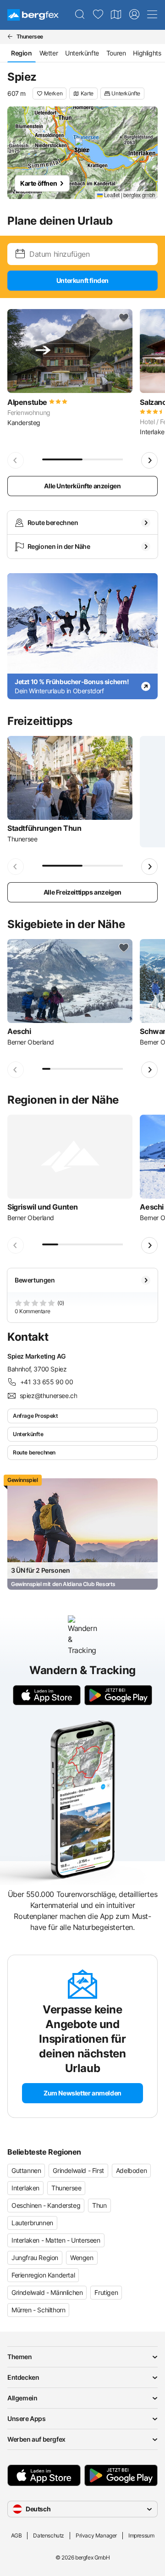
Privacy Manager (96, 2535)
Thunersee (66, 2188)
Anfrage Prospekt (36, 1416)
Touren (116, 53)
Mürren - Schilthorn (38, 2310)
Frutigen (106, 2292)
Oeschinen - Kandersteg (46, 2205)
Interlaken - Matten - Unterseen (56, 2240)
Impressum (141, 2535)
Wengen (82, 2258)
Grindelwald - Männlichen (47, 2292)
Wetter (49, 53)
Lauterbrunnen (32, 2223)
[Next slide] (149, 460)
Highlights (147, 53)
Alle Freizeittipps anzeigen (82, 892)
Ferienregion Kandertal (43, 2275)
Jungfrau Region (35, 2258)
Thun (99, 2205)
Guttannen (26, 2170)
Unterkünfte (82, 53)
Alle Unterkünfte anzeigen (82, 486)
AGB (16, 2535)
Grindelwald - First (78, 2170)
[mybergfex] (134, 15)
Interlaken (25, 2188)
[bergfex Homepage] (33, 15)
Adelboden (131, 2170)
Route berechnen (34, 1452)
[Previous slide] (16, 460)
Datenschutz (49, 2535)
